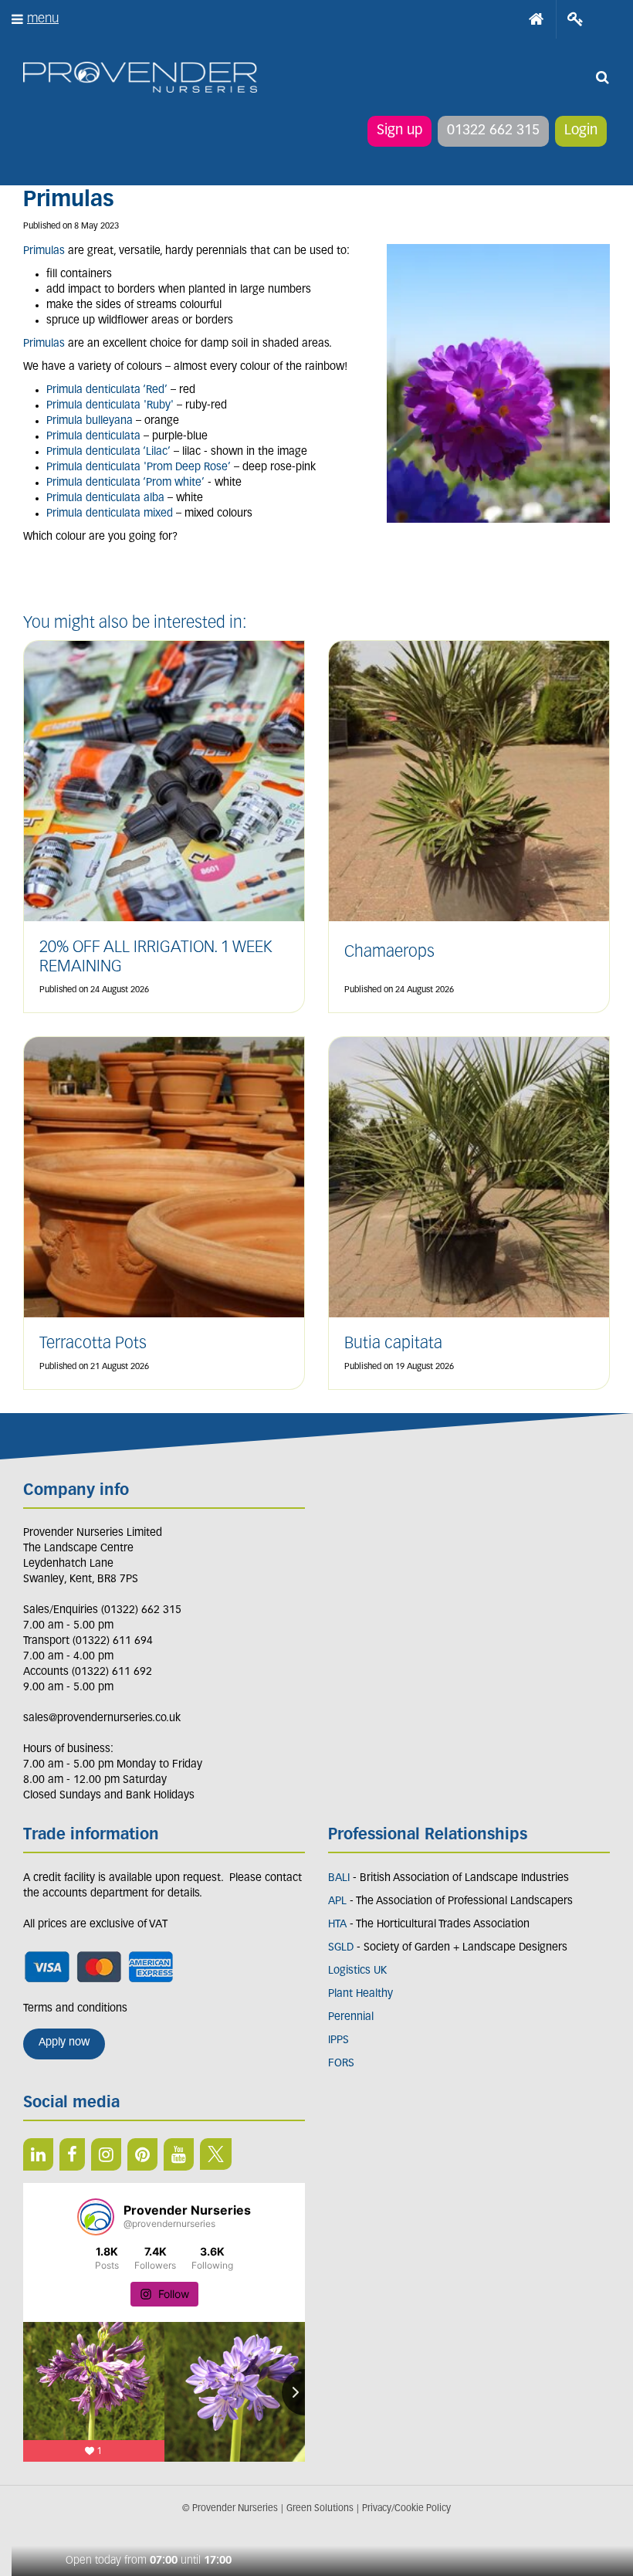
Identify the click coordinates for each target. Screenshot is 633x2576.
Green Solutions (320, 2509)
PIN (142, 2154)
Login (581, 131)
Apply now (64, 2043)
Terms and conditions (75, 2009)
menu (43, 19)
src (602, 77)
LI (38, 2154)
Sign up (399, 131)
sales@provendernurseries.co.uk (102, 1718)
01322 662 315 (493, 131)
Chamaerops (389, 952)
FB (72, 2154)
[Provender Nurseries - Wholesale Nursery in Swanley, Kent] (140, 78)
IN (106, 2154)
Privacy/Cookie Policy (406, 2509)
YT (179, 2154)
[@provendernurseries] (96, 2217)
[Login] (575, 19)
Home (537, 19)
